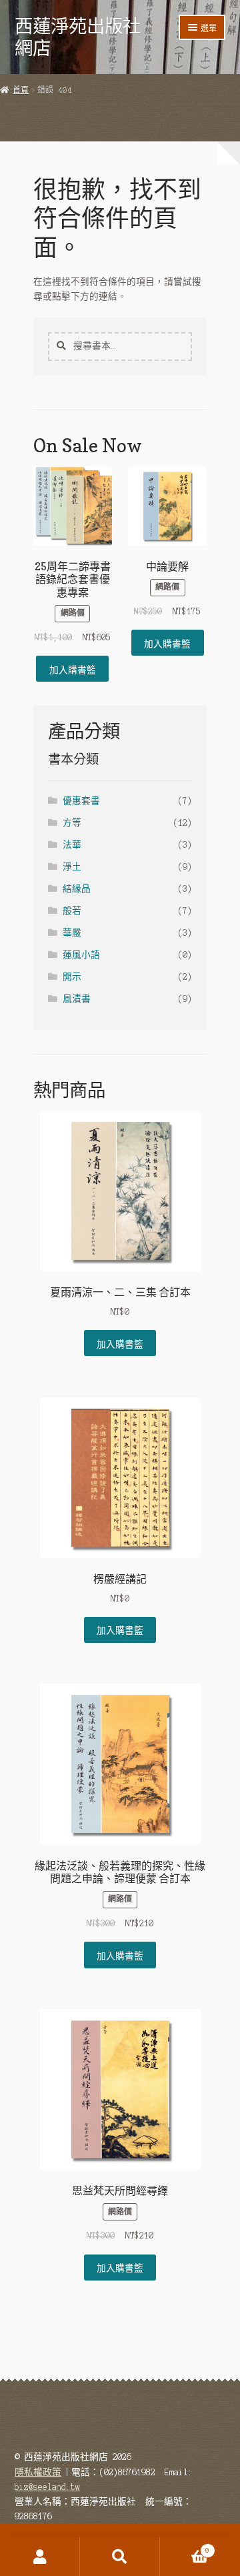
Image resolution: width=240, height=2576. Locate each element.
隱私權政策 (38, 2472)
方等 (72, 823)
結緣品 (77, 889)
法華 (72, 845)
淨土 (72, 867)
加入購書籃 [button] (73, 669)
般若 (72, 911)
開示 (72, 977)
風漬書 (77, 999)
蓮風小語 (81, 955)
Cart (185, 2547)
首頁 (21, 90)
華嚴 (72, 933)
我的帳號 (40, 2557)
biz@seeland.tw (47, 2487)
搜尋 (120, 2557)
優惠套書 (81, 801)
